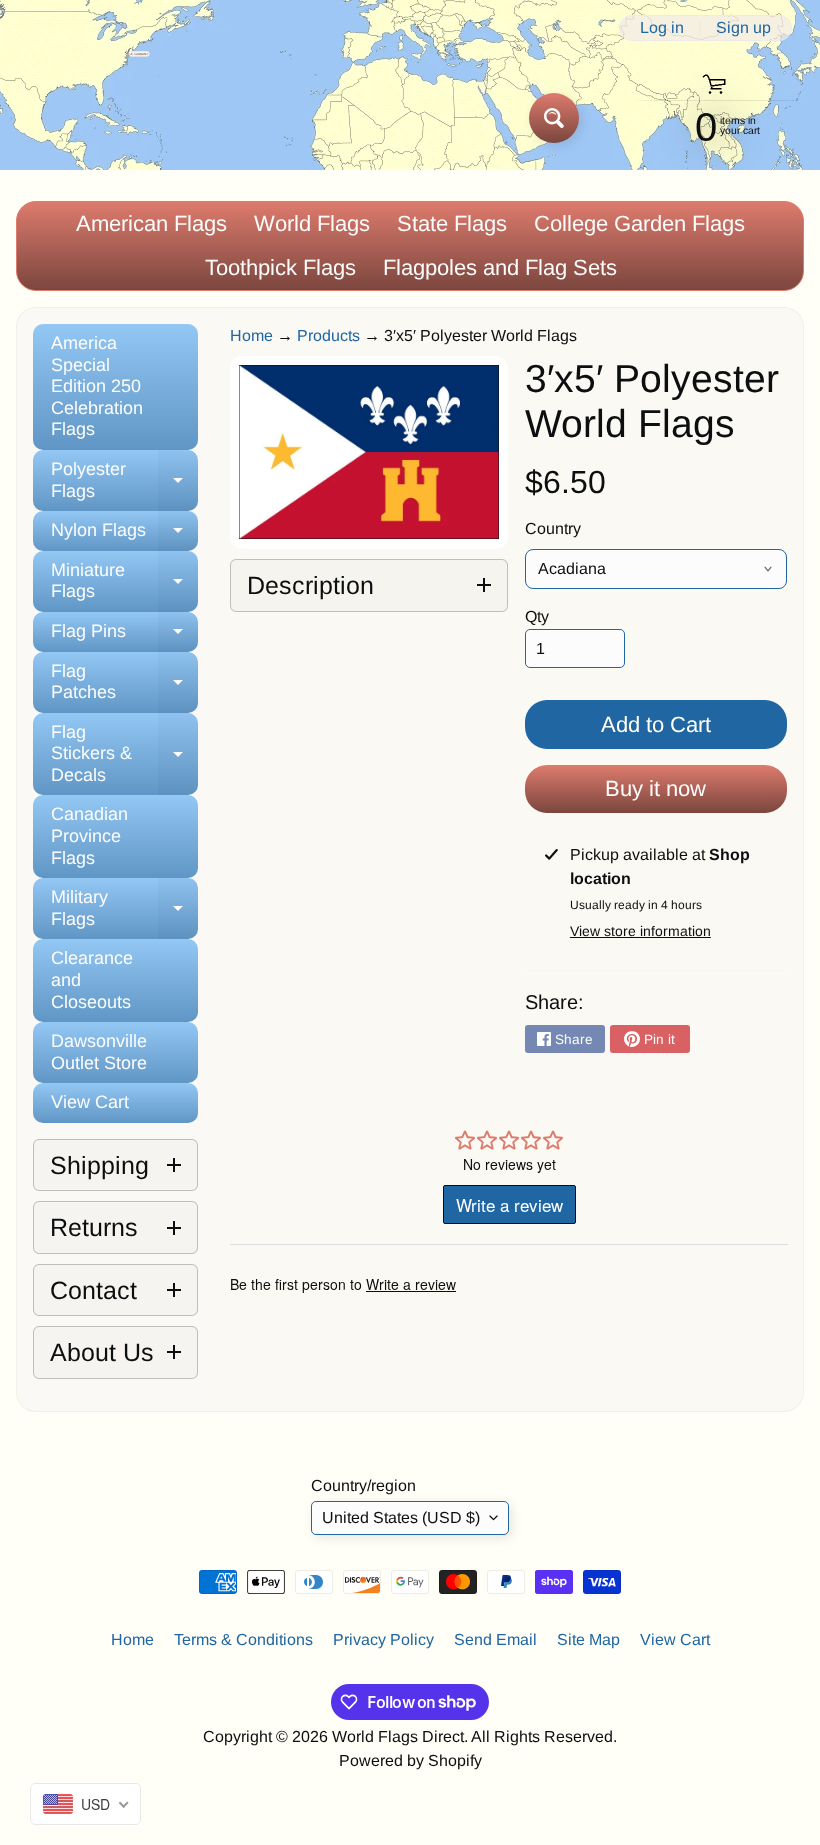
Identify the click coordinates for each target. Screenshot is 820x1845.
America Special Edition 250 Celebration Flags (97, 386)
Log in (662, 28)
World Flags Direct (398, 1736)
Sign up (743, 28)
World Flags (312, 223)
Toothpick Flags (280, 267)
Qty (537, 616)
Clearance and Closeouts (92, 979)
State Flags (452, 223)
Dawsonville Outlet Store (99, 1052)
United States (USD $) (401, 1517)
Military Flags (124, 909)
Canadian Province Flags (89, 835)
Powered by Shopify (410, 1760)
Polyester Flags (124, 481)
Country (553, 528)
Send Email (495, 1639)
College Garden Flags (639, 223)
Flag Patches (124, 683)
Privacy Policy (383, 1639)
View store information (640, 931)
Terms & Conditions (243, 1639)
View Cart (90, 1102)
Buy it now (655, 788)
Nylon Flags (124, 535)
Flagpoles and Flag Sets (500, 267)
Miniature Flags (124, 582)
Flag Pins (124, 636)
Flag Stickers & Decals (124, 753)
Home (251, 335)
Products (328, 335)
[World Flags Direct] (83, 117)
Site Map (588, 1639)
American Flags (151, 223)
